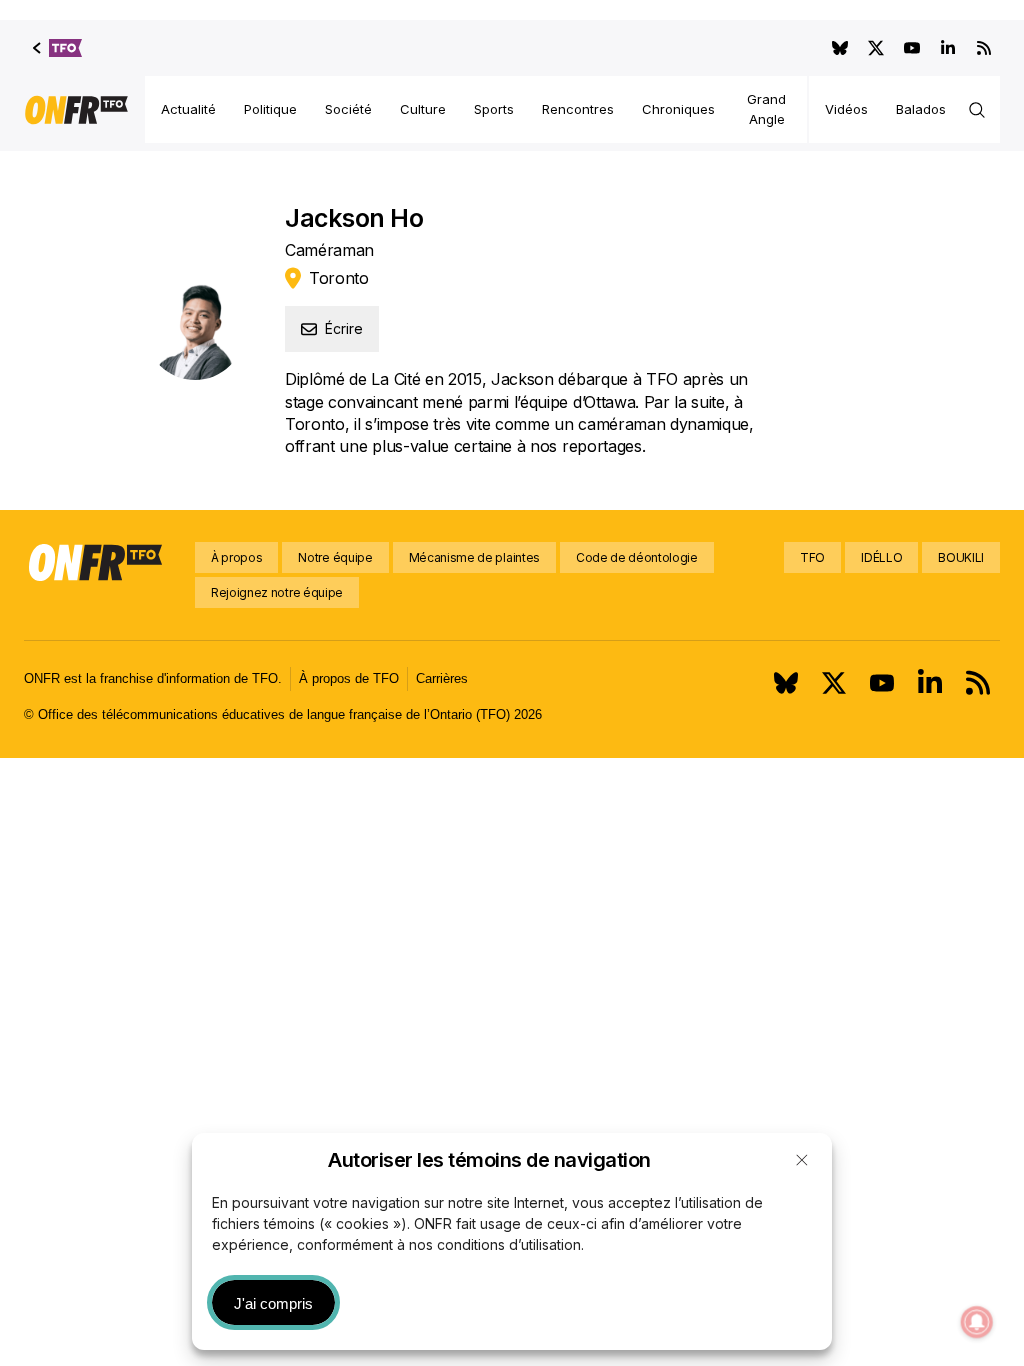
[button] (802, 1160)
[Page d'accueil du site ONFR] (76, 110)
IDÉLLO (881, 557)
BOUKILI (961, 557)
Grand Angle (766, 109)
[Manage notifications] (977, 1322)
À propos (236, 557)
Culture (423, 109)
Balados (921, 109)
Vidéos (846, 109)
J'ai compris (273, 1303)
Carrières (442, 678)
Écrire (344, 328)
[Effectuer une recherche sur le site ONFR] (977, 110)
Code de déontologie (637, 557)
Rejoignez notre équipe (277, 592)
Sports (494, 109)
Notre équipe (335, 557)
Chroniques (678, 109)
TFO (812, 557)
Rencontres (578, 109)
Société (348, 109)
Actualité (188, 109)
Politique (270, 109)
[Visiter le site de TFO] (57, 48)
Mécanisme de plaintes (474, 557)
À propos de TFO (349, 678)
